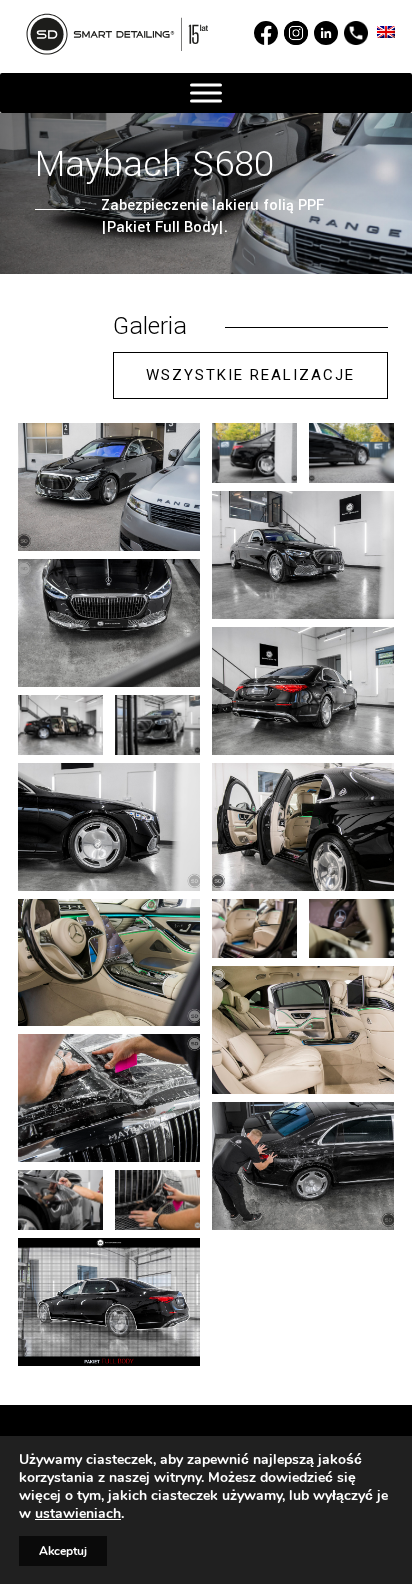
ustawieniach (78, 1514)
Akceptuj (63, 1551)
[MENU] (206, 93)
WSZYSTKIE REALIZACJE (250, 375)
